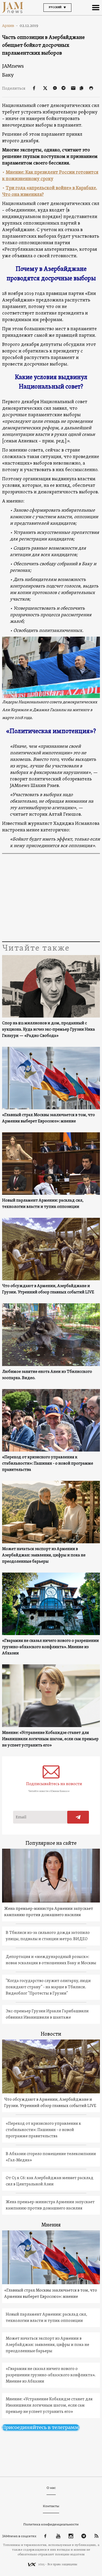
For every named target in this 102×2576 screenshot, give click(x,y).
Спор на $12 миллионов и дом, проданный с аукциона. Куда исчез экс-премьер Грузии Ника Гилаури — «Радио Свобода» (49, 1030)
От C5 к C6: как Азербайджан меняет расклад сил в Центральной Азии (50, 2181)
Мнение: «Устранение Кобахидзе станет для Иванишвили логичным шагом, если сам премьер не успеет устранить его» (50, 1739)
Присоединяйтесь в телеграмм (41, 2427)
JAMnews (13, 66)
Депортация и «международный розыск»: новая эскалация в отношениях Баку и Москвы (51, 1960)
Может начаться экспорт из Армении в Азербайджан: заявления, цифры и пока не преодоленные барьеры (44, 1555)
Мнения (51, 2225)
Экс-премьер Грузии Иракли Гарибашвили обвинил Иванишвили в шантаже (47, 2014)
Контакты (51, 2506)
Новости (51, 2034)
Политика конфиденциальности (51, 2524)
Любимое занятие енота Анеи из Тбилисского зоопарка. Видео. (47, 1375)
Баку (8, 75)
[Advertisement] (51, 898)
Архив (10, 26)
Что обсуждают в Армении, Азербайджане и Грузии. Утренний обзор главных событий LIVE (48, 1289)
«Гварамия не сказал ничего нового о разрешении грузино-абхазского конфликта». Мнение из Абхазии (50, 1647)
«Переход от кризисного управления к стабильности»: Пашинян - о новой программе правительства (48, 1464)
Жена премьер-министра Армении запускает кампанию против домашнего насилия (49, 1912)
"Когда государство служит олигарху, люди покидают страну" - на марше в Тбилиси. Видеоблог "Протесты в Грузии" (48, 1987)
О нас (51, 2488)
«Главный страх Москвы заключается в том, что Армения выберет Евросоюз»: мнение (49, 1118)
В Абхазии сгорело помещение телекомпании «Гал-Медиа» (51, 2157)
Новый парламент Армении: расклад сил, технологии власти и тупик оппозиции (43, 1204)
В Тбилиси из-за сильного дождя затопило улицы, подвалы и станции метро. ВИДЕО (48, 1936)
